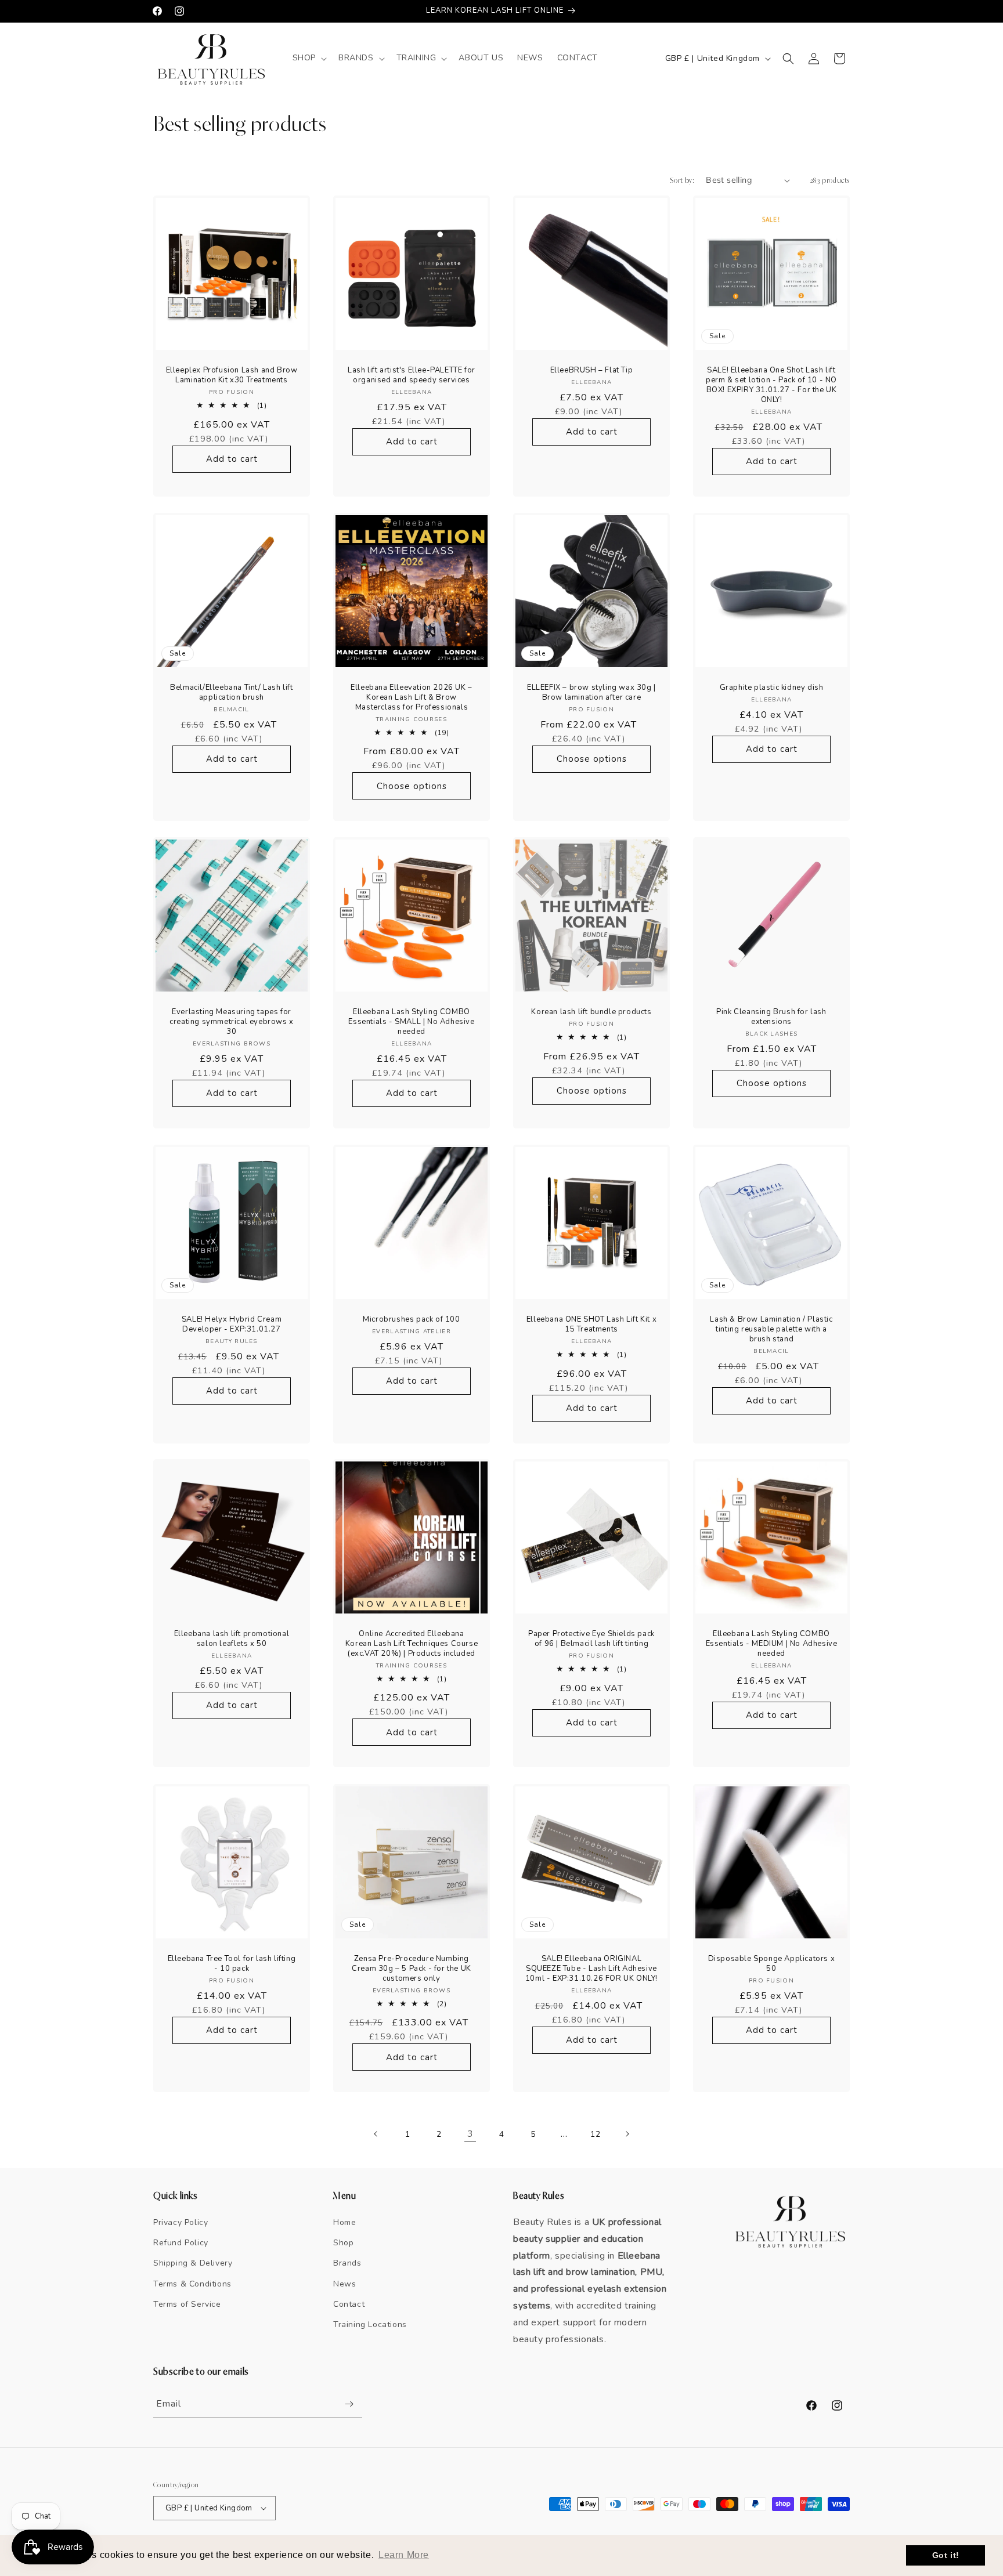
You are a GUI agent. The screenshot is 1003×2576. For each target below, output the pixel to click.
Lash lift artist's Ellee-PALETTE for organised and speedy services (412, 375)
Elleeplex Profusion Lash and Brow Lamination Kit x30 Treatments (232, 375)
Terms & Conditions (192, 2284)
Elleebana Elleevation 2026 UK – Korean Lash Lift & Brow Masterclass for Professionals (412, 698)
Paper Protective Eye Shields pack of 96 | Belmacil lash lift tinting (591, 1639)
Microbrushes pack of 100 (411, 1320)
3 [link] (470, 2134)
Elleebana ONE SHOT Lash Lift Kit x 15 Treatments (591, 1325)
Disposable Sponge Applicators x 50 (772, 1964)
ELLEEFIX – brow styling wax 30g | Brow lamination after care (591, 693)
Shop (343, 2243)
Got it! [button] (946, 2555)
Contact (349, 2304)
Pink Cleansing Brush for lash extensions (771, 1017)
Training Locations (370, 2324)
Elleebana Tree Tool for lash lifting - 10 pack (232, 1964)
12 (595, 2134)
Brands (347, 2263)
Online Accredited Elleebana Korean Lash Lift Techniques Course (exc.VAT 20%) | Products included (412, 1644)
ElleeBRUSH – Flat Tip (592, 370)
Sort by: (682, 180)
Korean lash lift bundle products (591, 1012)
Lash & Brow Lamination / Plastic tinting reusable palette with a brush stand (771, 1329)
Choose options (412, 786)
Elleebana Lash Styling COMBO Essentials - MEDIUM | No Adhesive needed (772, 1644)
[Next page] (627, 2134)
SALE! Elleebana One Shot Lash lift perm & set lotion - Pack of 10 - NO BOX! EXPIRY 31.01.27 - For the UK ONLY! (771, 385)
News (344, 2284)
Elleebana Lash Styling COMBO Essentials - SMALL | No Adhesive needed (411, 1022)
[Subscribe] (349, 2404)
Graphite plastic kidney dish (772, 688)
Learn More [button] (404, 2555)
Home (344, 2222)
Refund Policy (181, 2243)
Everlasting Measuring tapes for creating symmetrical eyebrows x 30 (232, 1022)
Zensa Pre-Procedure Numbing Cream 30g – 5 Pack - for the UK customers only (412, 1969)
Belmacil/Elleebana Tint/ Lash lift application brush (231, 693)
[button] (309, 58)
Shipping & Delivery (193, 2263)
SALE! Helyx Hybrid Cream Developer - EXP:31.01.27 (232, 1325)
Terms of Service (187, 2304)
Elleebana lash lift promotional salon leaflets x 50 (232, 1639)
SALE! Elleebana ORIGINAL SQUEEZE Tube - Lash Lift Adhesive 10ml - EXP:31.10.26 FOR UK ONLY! (591, 1969)
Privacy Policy (181, 2222)
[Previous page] (376, 2134)
